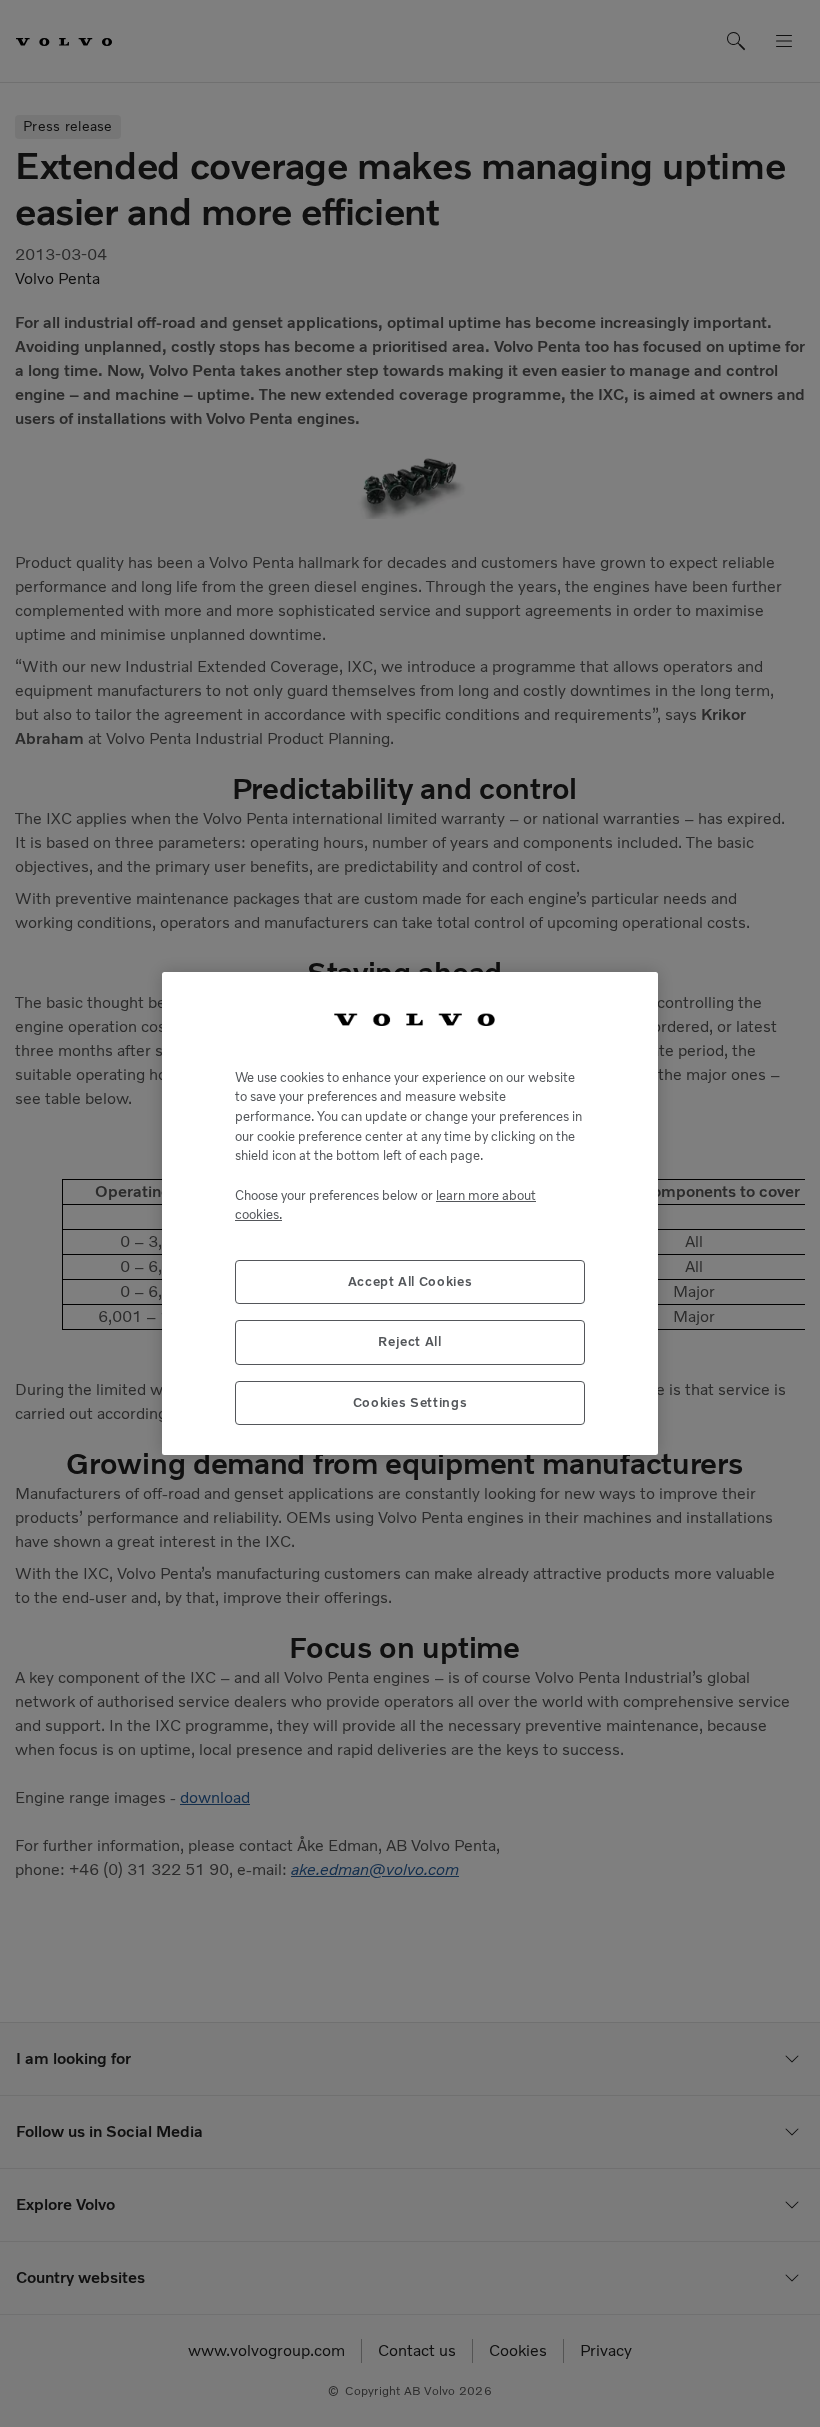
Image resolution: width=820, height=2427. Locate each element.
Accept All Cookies (410, 1281)
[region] (410, 1213)
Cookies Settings (410, 1402)
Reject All (410, 1341)
